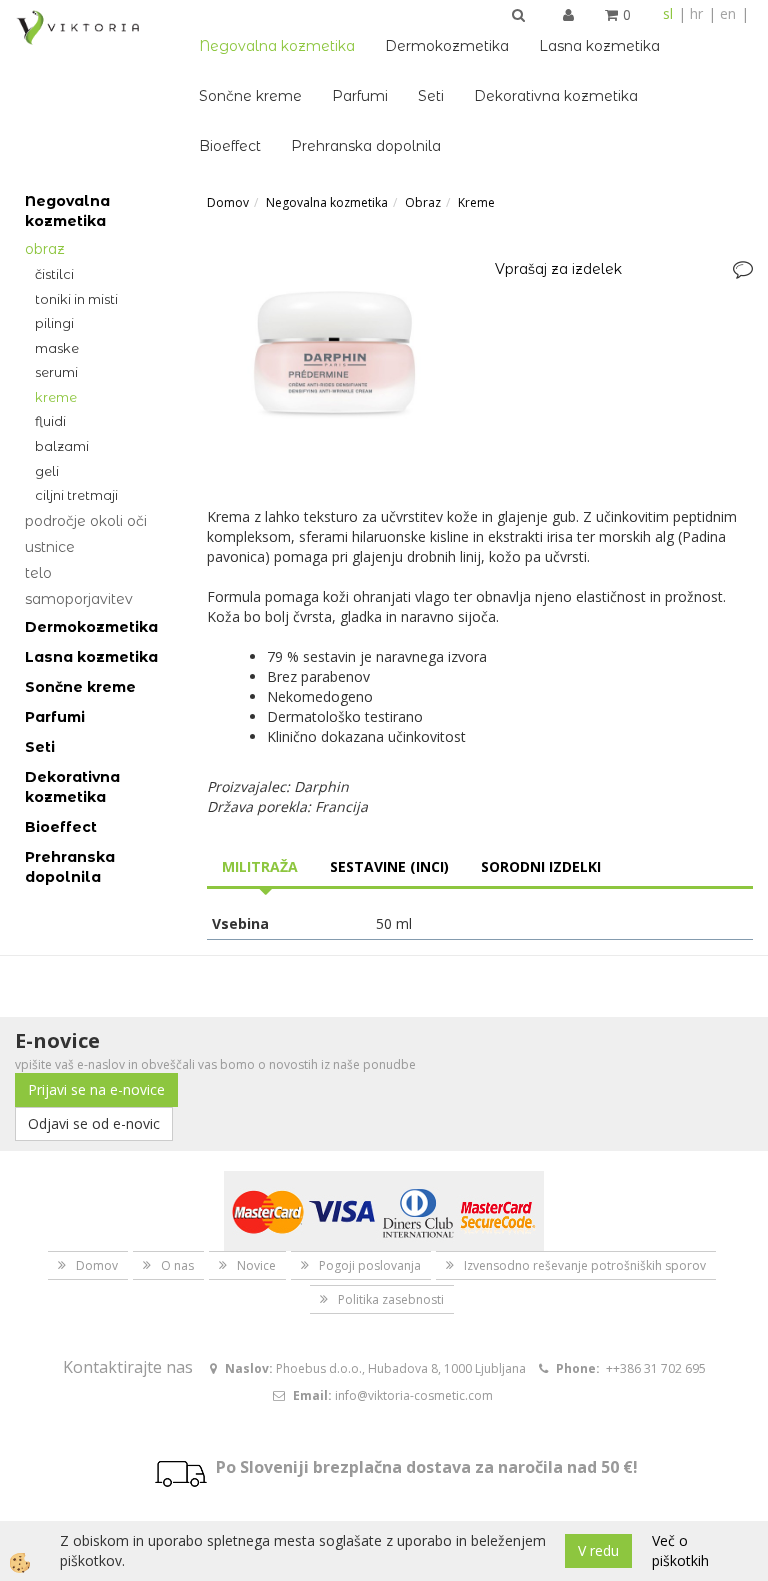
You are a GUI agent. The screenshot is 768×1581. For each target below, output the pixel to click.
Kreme (56, 397)
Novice (256, 1265)
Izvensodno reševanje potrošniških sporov (585, 1265)
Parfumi (360, 96)
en (728, 13)
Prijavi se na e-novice (96, 1089)
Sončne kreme (250, 96)
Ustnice (50, 547)
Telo (38, 573)
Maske (57, 348)
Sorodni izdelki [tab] (541, 866)
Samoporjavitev (79, 599)
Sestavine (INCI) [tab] (389, 866)
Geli (47, 471)
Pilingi (54, 323)
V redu (598, 1550)
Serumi (56, 372)
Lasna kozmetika (599, 46)
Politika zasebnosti (391, 1299)
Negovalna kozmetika (277, 46)
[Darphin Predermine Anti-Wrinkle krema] (336, 356)
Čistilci (54, 274)
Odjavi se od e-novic (94, 1123)
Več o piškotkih (680, 1550)
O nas (177, 1265)
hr (696, 13)
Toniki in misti (76, 299)
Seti (431, 96)
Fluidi (50, 421)
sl (668, 13)
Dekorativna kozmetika (556, 96)
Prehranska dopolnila (366, 146)
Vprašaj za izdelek (558, 269)
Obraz (45, 249)
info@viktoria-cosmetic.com (414, 1395)
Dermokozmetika (447, 46)
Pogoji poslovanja (370, 1265)
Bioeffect (230, 146)
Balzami (62, 446)
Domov (228, 202)
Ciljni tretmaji (76, 495)
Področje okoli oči (86, 521)
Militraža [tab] (260, 866)
